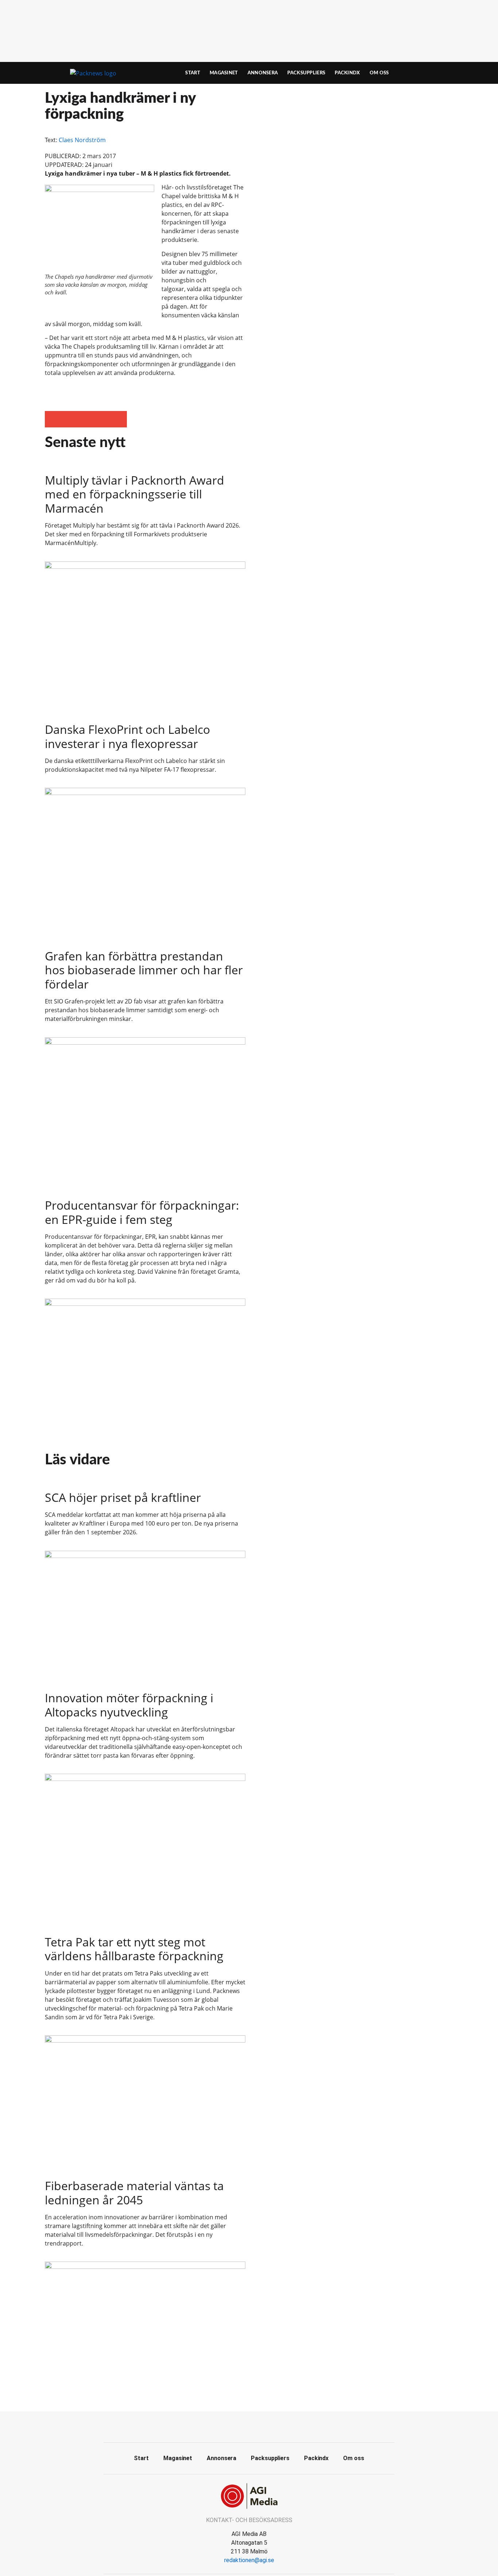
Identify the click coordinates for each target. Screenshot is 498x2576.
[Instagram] (265, 2426)
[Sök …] (441, 73)
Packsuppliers (306, 73)
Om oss (379, 73)
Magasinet (224, 73)
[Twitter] (249, 2426)
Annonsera (263, 73)
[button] (53, 419)
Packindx (347, 73)
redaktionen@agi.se (249, 2560)
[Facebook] (233, 2426)
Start (193, 73)
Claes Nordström (82, 140)
